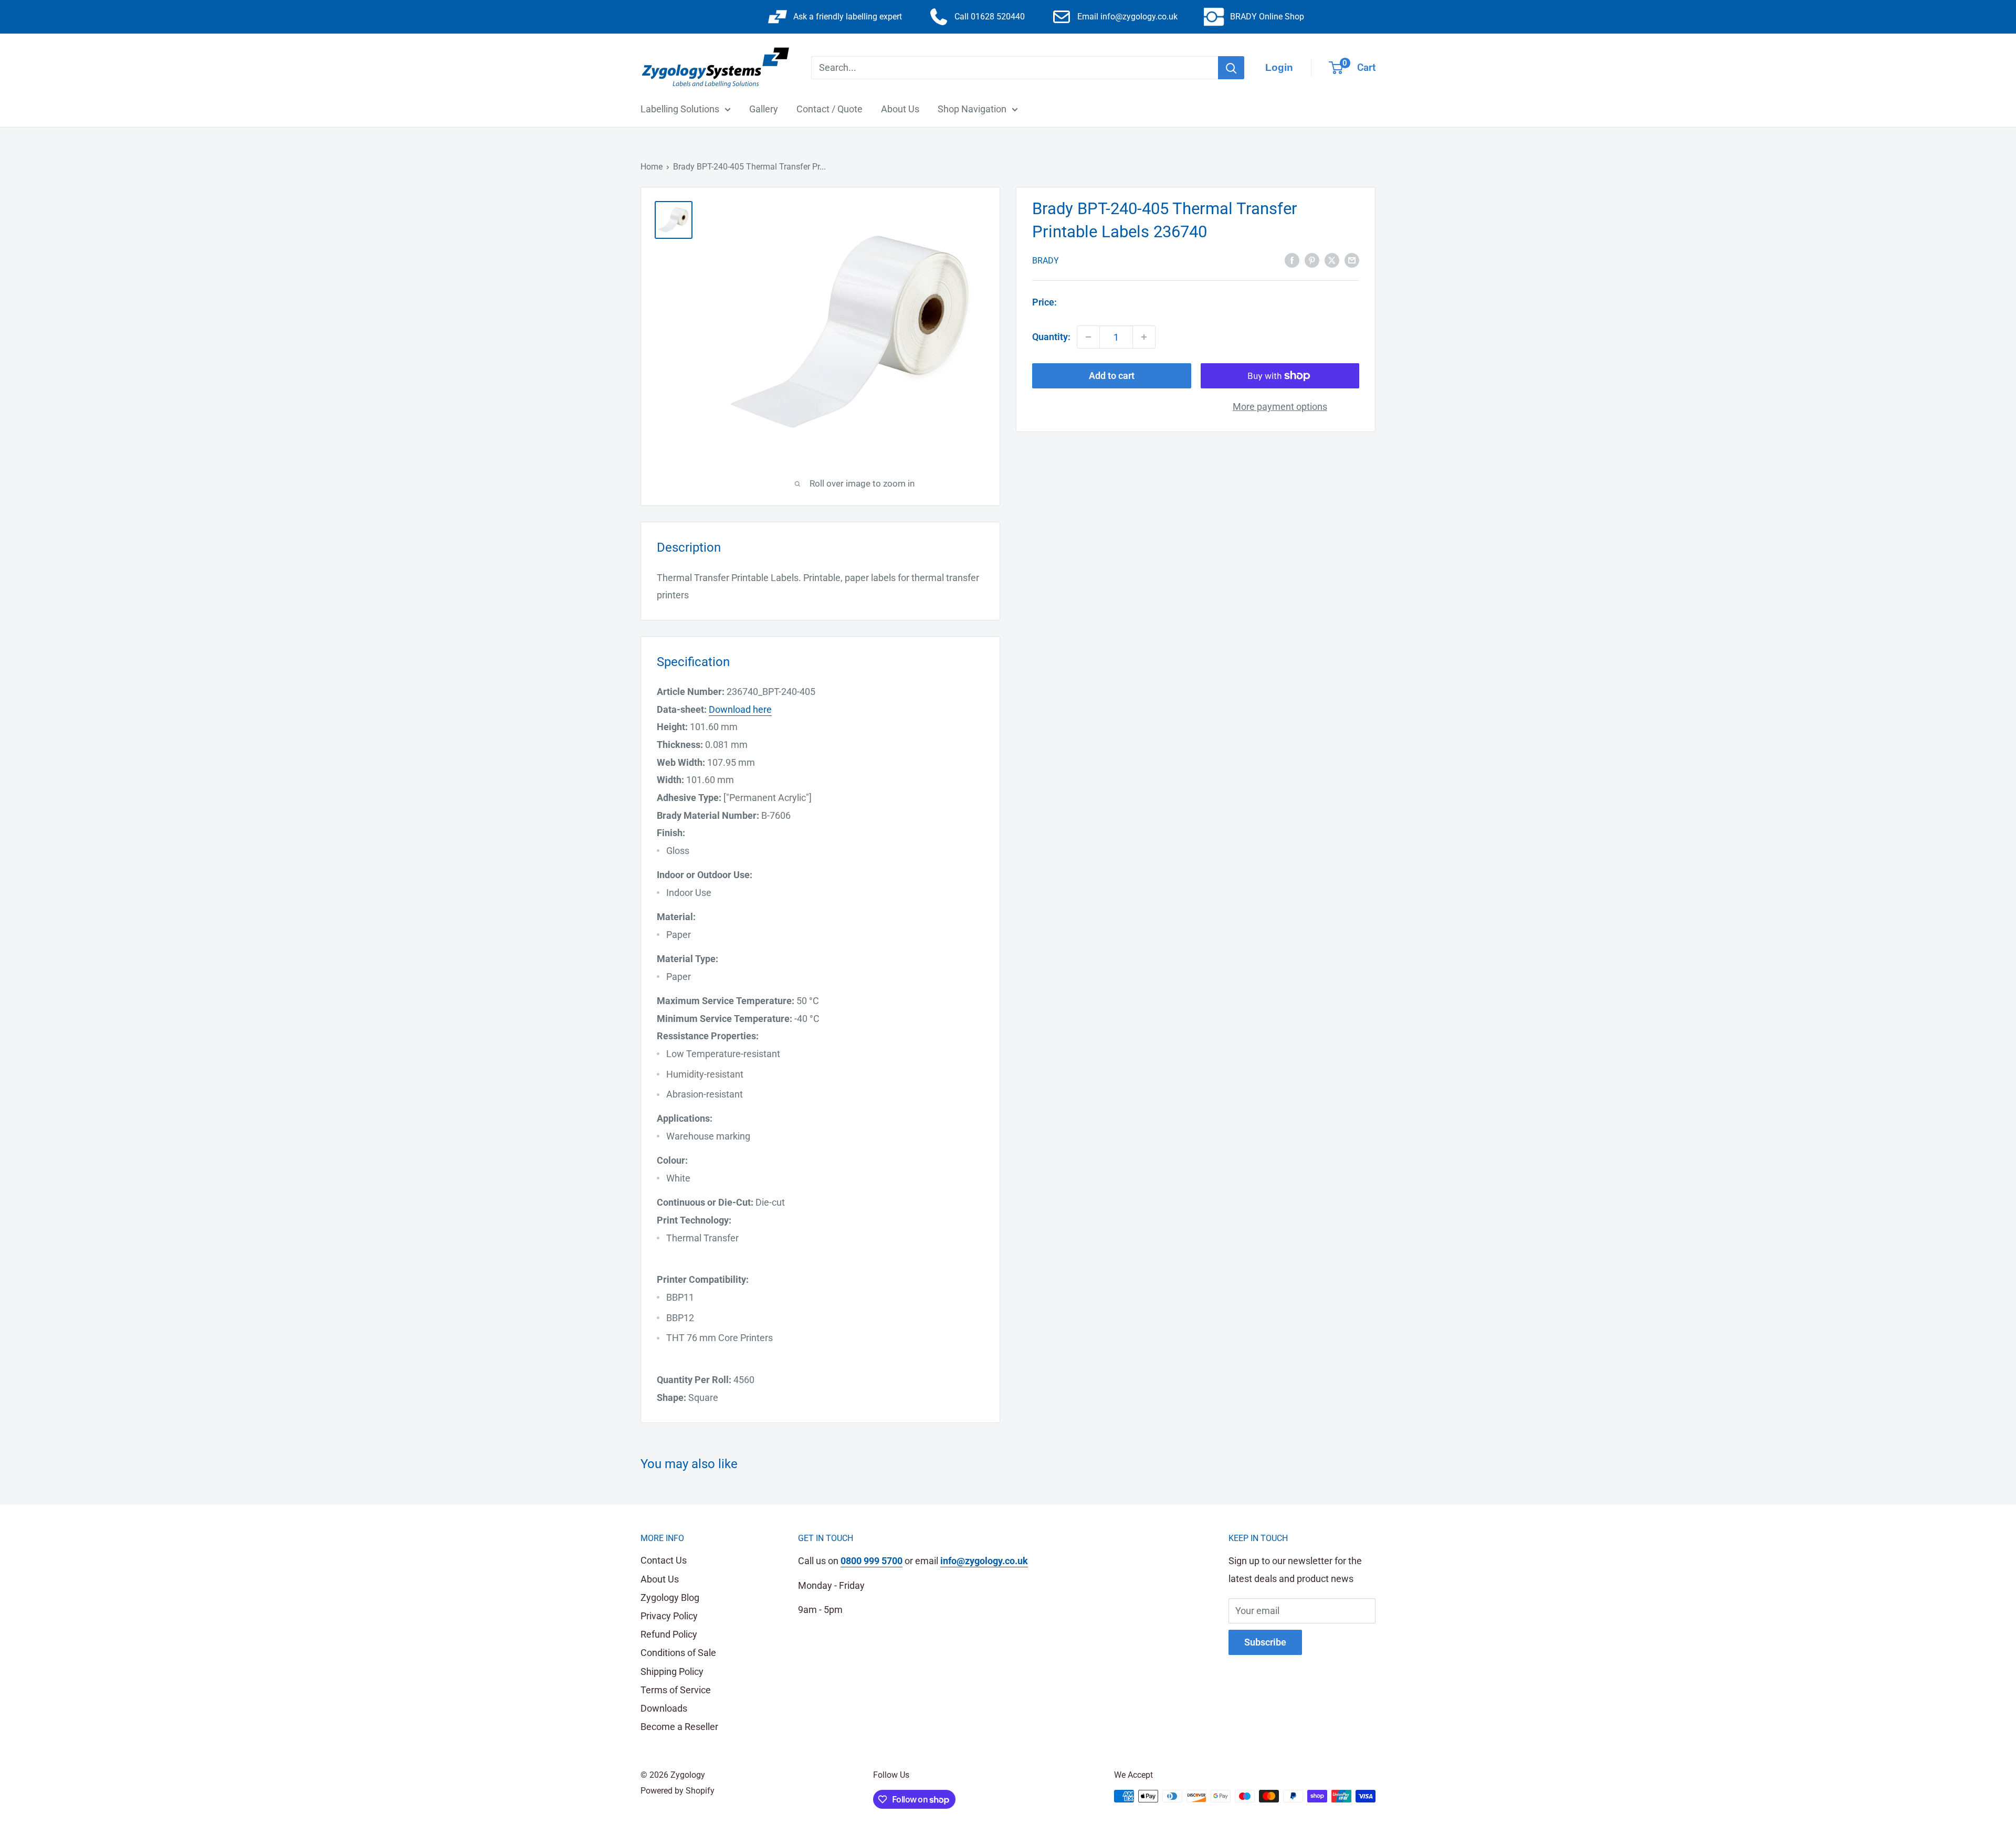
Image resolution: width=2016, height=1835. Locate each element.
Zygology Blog (670, 1597)
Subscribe (1265, 1642)
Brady (1046, 260)
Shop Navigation (972, 109)
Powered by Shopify (678, 1791)
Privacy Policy (669, 1616)
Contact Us (664, 1560)
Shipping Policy (672, 1671)
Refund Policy (669, 1634)
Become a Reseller (679, 1727)
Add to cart (1112, 376)
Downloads (664, 1708)
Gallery (764, 109)
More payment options (1280, 407)
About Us (900, 109)
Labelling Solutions (680, 109)
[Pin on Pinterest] (1312, 259)
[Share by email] (1352, 259)
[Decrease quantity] (1088, 337)
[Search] (1231, 68)
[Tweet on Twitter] (1332, 259)
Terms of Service (676, 1690)
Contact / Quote (829, 109)
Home (652, 167)
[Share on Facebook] (1292, 259)
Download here (740, 709)
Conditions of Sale (678, 1653)
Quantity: (1051, 337)
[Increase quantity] (1144, 337)
